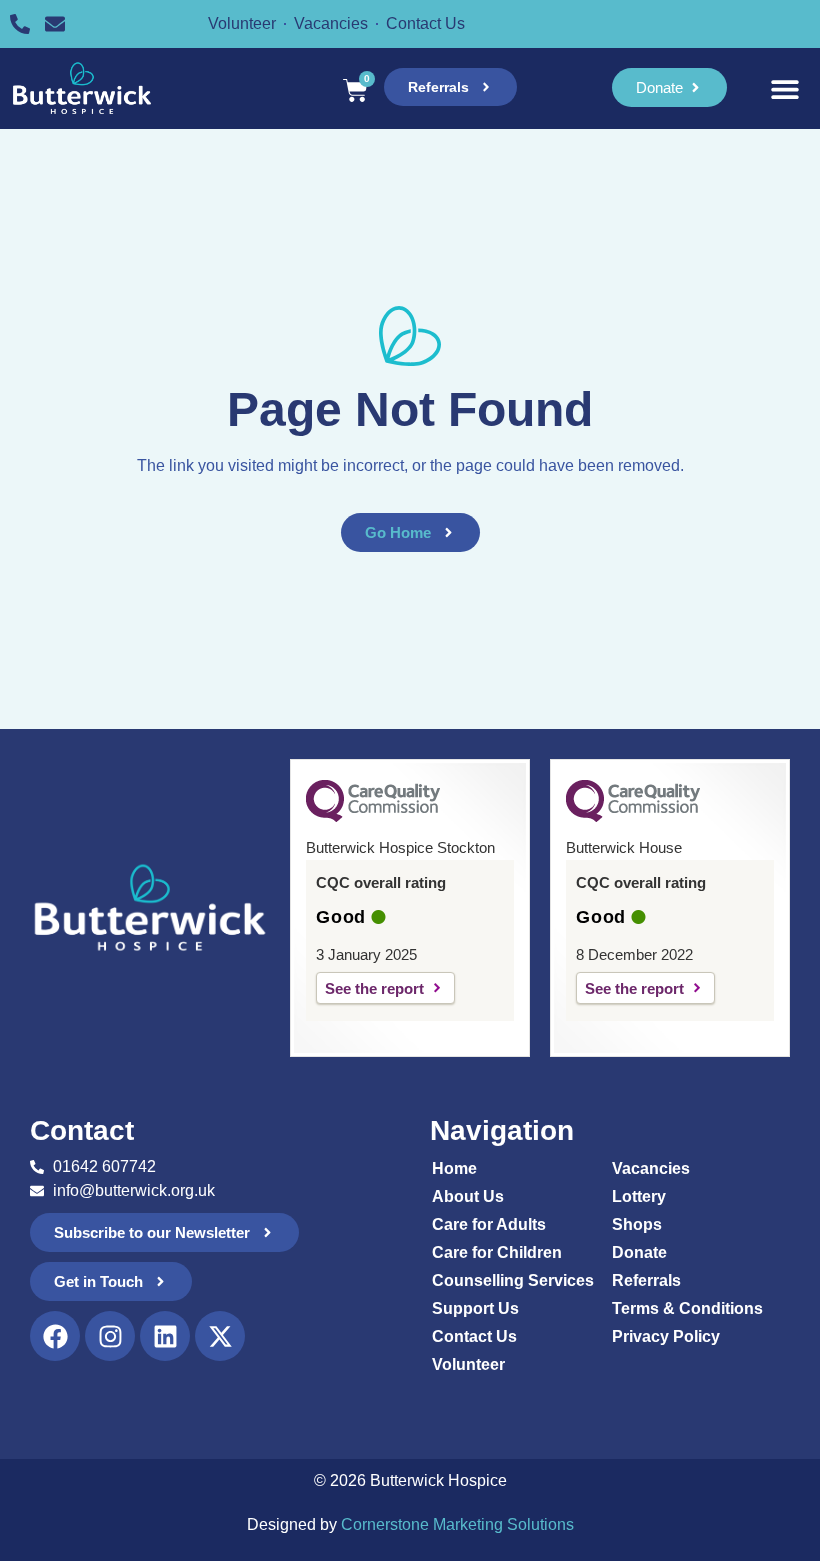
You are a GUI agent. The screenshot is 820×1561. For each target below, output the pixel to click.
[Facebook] (55, 1336)
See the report (374, 988)
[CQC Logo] (373, 817)
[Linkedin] (165, 1336)
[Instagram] (110, 1336)
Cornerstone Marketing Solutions (457, 1524)
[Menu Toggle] (785, 89)
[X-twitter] (220, 1336)
